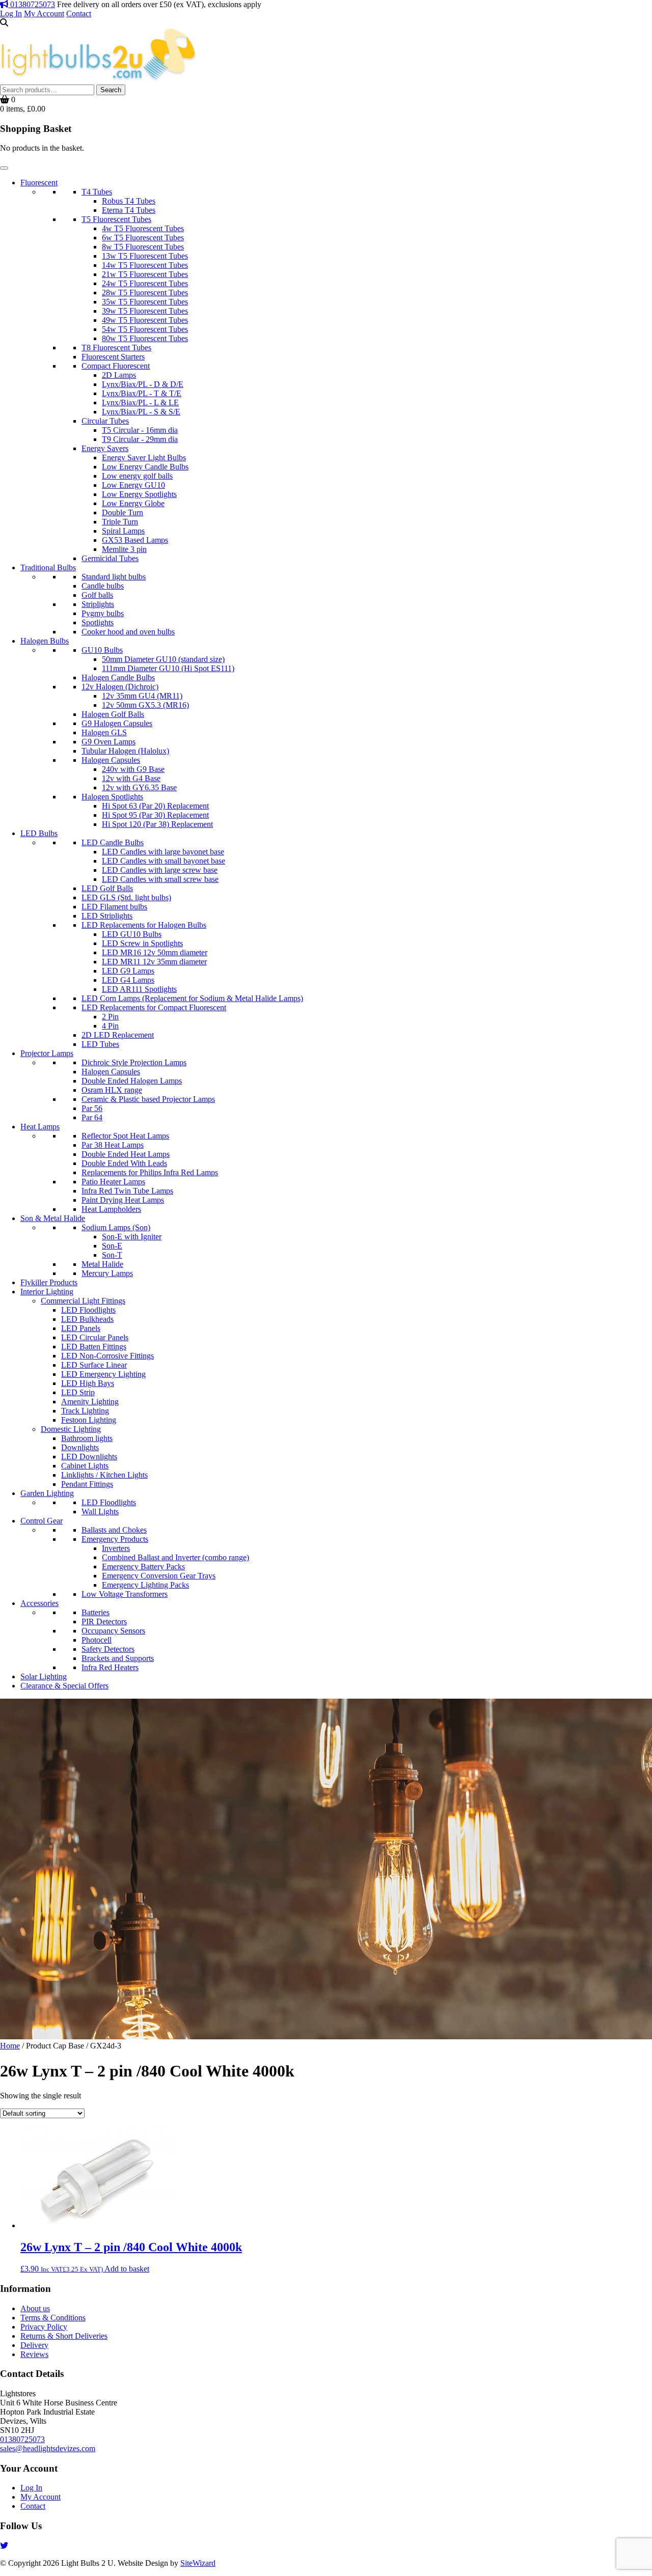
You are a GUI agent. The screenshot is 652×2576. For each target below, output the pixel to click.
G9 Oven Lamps (108, 742)
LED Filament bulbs (114, 907)
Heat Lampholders (111, 1209)
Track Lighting (85, 1411)
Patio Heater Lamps (113, 1182)
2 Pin (110, 1017)
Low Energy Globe (133, 503)
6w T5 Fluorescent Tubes (143, 238)
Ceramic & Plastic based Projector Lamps (148, 1099)
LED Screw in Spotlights (142, 943)
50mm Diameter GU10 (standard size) (163, 659)
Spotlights (98, 622)
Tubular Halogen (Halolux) (125, 751)
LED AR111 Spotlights (139, 989)
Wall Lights (100, 1512)
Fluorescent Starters (113, 357)
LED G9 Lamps (128, 971)
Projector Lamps (47, 1053)
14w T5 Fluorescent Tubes (145, 265)
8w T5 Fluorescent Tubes (143, 247)
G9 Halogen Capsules (117, 723)
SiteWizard (198, 2563)
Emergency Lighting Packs (145, 1585)
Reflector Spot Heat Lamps (125, 1136)
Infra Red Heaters (110, 1667)
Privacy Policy (44, 2327)
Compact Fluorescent (116, 366)
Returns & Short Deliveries (64, 2336)
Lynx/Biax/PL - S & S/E (141, 412)
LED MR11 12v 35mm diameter (154, 962)
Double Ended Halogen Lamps (132, 1081)
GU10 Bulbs (102, 650)
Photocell (97, 1640)
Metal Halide (102, 1264)
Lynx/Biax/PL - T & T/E (142, 393)
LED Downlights (89, 1457)
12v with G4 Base (131, 778)
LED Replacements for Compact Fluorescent (154, 1007)
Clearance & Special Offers (64, 1686)
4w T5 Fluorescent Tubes (143, 228)
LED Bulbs (39, 833)
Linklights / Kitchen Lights (104, 1475)
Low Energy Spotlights (139, 494)
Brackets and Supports (118, 1658)
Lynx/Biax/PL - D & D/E (143, 384)
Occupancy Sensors (113, 1631)
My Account (44, 13)
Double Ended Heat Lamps (126, 1154)
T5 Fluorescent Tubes (116, 219)
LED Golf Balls (107, 888)
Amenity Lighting (90, 1402)
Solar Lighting (44, 1677)
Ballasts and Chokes (114, 1530)
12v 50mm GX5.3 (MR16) (145, 705)
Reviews (34, 2354)
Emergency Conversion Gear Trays (159, 1576)
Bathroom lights (87, 1438)
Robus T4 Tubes (129, 201)
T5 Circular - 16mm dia (140, 430)
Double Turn (123, 513)
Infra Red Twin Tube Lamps (127, 1191)
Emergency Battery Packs (143, 1567)
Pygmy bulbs (103, 613)
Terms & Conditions (53, 2318)
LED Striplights (107, 916)
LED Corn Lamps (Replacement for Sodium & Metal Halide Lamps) (192, 998)
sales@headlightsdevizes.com (48, 2448)
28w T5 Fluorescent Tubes (145, 293)
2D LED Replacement (118, 1035)
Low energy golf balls (137, 476)
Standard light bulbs (114, 577)
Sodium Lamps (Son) (116, 1227)
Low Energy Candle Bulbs (145, 467)
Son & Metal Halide (53, 1218)
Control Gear (42, 1521)
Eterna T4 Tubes (129, 210)
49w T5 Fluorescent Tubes (145, 320)
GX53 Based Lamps (135, 540)
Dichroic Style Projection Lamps (134, 1062)
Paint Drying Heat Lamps (123, 1200)
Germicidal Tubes (110, 558)
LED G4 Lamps (128, 980)
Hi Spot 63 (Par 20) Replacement (155, 806)
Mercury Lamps (107, 1273)
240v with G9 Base (133, 769)
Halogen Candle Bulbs (118, 677)
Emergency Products (115, 1539)
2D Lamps (119, 375)
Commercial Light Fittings (83, 1301)
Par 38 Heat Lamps (113, 1145)
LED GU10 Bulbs (132, 934)
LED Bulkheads (87, 1319)
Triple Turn (120, 522)
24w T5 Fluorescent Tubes (145, 283)
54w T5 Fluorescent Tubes (145, 329)
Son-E (112, 1246)
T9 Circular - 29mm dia (140, 439)
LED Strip (78, 1392)
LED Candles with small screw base (160, 879)
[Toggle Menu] (4, 168)
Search (111, 90)
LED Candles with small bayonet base (164, 861)
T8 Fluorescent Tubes (116, 348)
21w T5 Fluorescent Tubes (145, 274)
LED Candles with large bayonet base (163, 852)
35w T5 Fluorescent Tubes (145, 302)
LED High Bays (88, 1383)
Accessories (39, 1603)
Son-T (112, 1255)
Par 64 (92, 1117)
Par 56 (92, 1108)
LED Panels (81, 1328)
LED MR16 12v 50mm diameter (155, 952)
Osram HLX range (112, 1090)
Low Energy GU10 (133, 485)
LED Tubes (100, 1044)
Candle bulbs (103, 586)
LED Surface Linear (94, 1365)
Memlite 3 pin (124, 549)
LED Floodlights (88, 1310)
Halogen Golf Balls (113, 714)
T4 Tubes (97, 192)
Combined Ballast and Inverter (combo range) (175, 1557)
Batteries (96, 1612)
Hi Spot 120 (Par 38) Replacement (157, 824)
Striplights (98, 604)
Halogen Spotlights (112, 797)
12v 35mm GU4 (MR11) (142, 696)
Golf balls (97, 595)
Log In (11, 13)
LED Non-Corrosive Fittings (107, 1356)
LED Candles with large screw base (160, 870)
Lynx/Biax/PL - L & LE (140, 403)
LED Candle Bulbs (113, 842)
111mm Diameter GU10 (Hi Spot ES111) (168, 668)
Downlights (80, 1447)
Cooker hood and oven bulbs (128, 632)
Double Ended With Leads (124, 1163)
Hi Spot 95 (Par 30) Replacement (155, 815)
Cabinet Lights (85, 1466)
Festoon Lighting (89, 1420)
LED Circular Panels (95, 1337)
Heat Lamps (40, 1127)
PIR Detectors (104, 1622)
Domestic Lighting (71, 1429)
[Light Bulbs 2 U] (99, 80)
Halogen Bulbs (45, 641)
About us (35, 2308)
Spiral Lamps (123, 531)
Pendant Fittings (87, 1484)
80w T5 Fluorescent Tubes (145, 338)
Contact (79, 13)
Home (10, 2046)
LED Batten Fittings (94, 1347)
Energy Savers (105, 448)
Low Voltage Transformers (125, 1594)
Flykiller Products (49, 1282)
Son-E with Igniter (132, 1237)
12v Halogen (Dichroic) (120, 687)
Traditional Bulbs (48, 567)
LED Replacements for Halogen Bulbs (144, 925)
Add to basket (127, 2269)
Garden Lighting (47, 1493)
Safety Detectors (108, 1649)
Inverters (116, 1548)
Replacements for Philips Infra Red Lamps (150, 1172)
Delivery (34, 2345)
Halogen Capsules (111, 760)
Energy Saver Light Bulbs (144, 458)
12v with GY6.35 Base (139, 787)
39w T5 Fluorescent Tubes (145, 311)
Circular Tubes (105, 421)
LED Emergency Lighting (103, 1374)
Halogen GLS (104, 732)
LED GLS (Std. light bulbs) (126, 897)
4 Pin (110, 1026)
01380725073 (32, 4)
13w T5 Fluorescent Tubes (145, 256)
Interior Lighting (47, 1292)
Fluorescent (39, 183)
